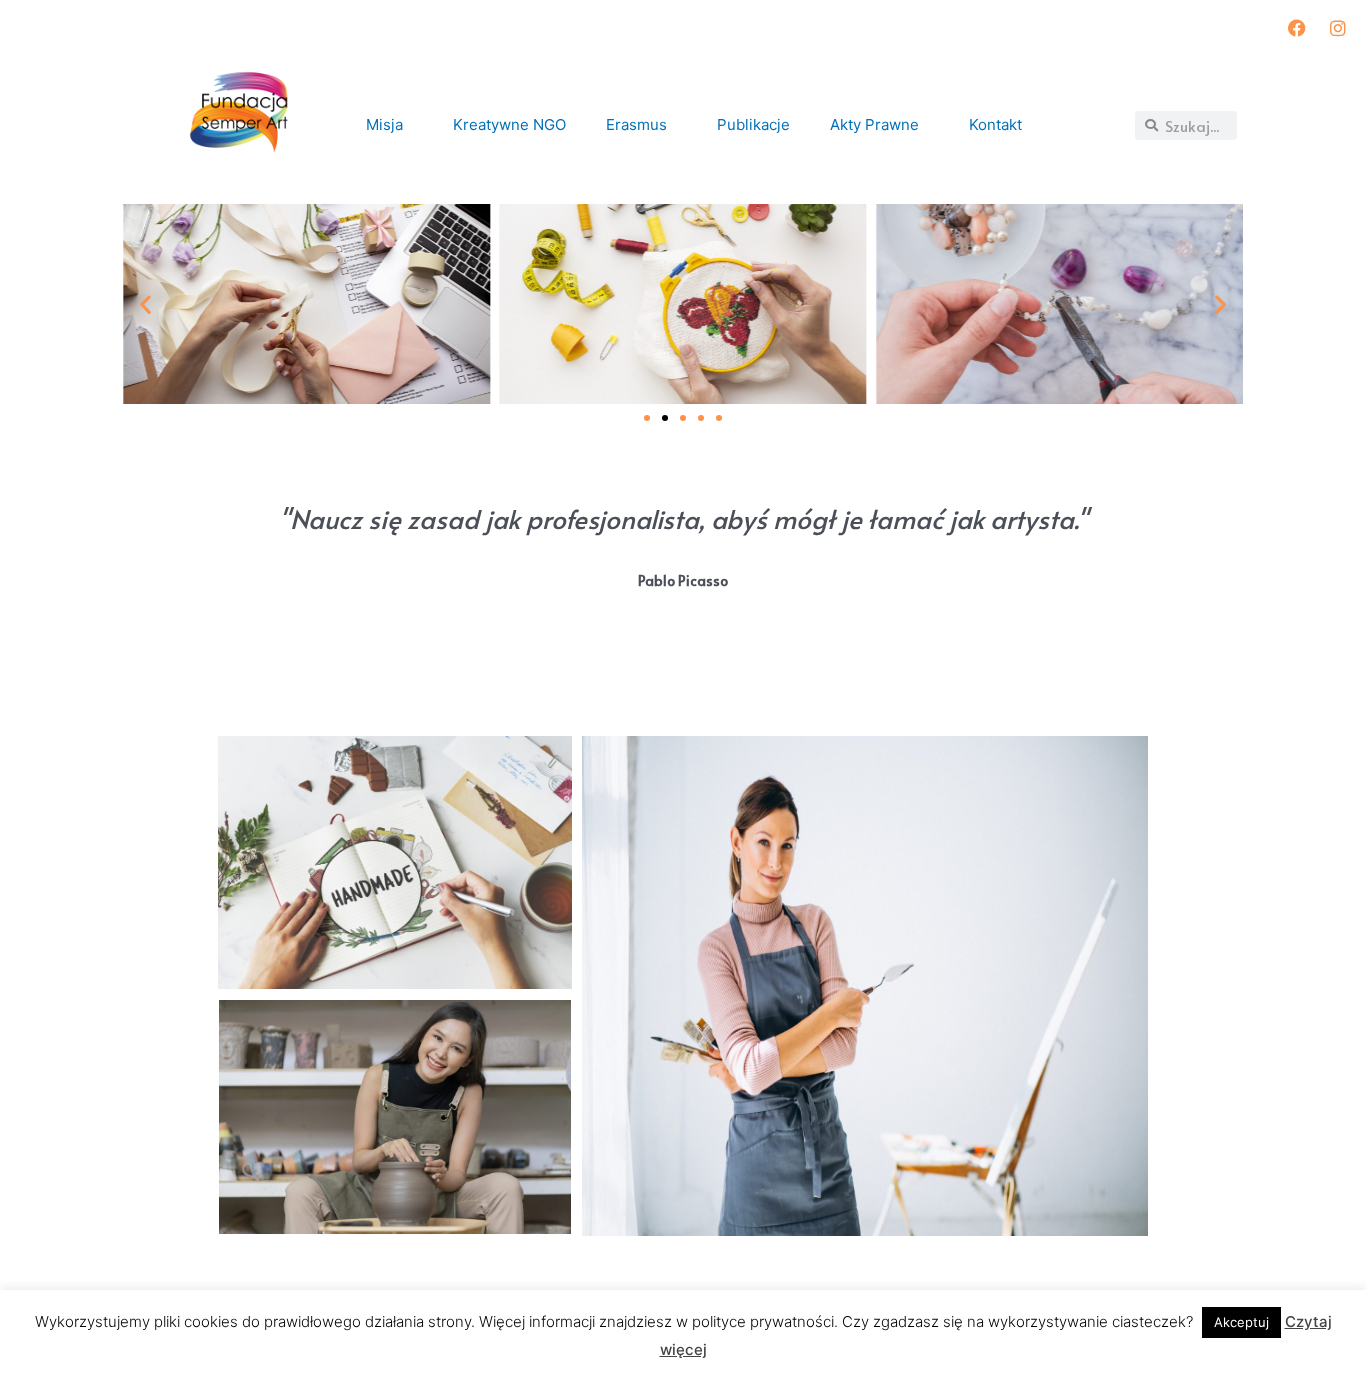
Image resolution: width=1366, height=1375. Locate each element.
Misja (385, 124)
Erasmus (637, 124)
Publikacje (754, 124)
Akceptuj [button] (1241, 1322)
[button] (647, 418)
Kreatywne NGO (510, 124)
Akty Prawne (875, 124)
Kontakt (996, 124)
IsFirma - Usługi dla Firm (201, 707)
